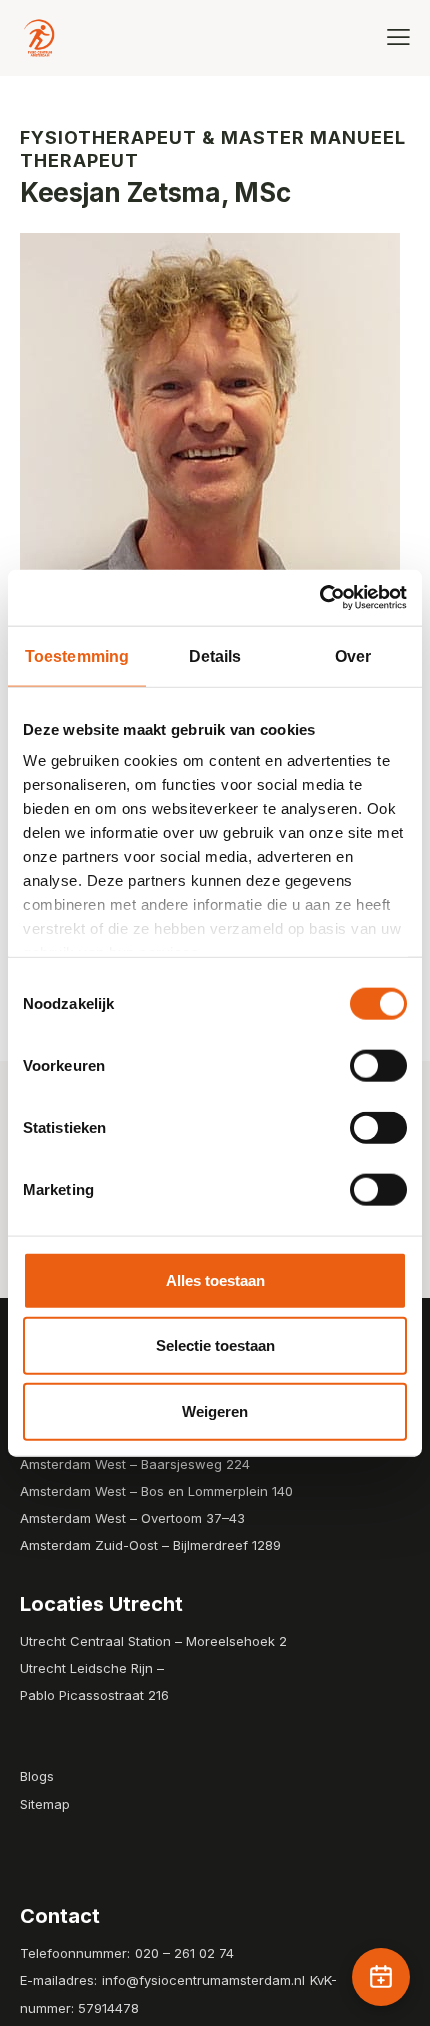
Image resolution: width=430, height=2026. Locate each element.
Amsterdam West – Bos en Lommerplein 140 (156, 1491)
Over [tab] (353, 655)
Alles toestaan (215, 1279)
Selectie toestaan (215, 1345)
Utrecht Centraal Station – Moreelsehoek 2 (153, 1641)
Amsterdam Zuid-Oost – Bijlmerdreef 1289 (150, 1545)
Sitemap (45, 1804)
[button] (398, 36)
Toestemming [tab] (77, 655)
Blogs (37, 1776)
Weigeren (215, 1410)
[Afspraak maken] (381, 1977)
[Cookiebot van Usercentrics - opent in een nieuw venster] (319, 598)
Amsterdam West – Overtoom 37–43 (132, 1518)
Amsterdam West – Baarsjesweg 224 (135, 1464)
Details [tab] (215, 655)
